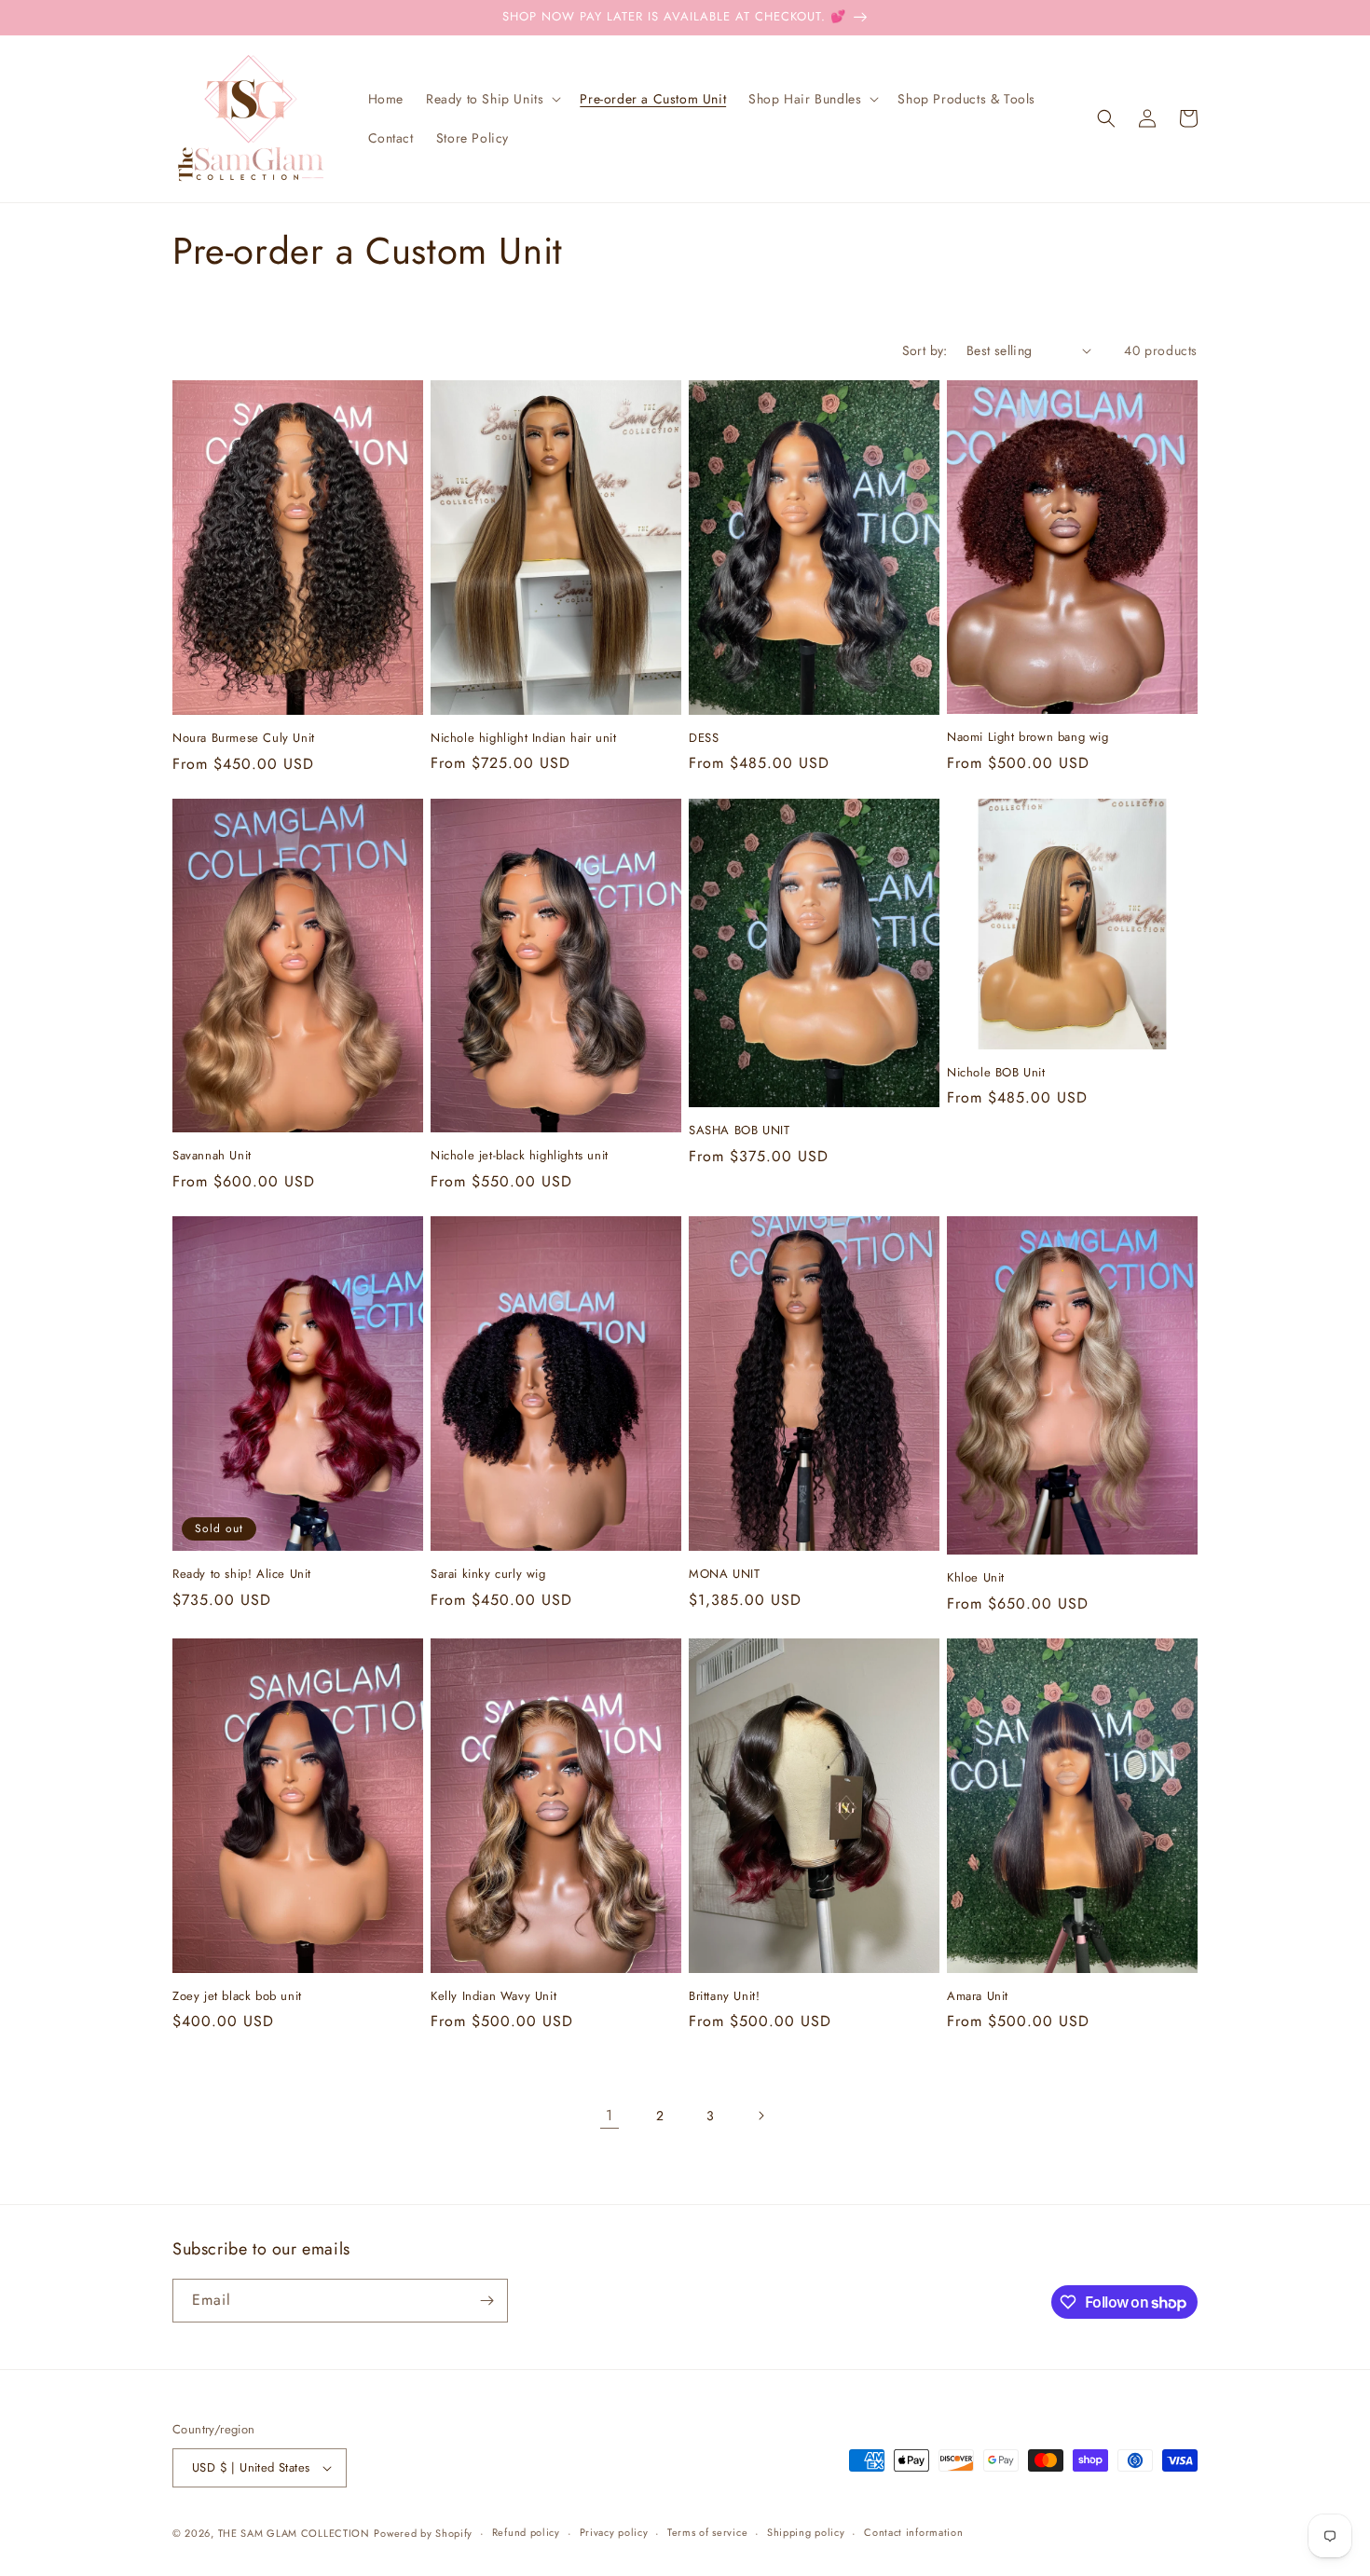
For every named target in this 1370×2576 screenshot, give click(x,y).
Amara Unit (978, 1997)
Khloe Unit (976, 1578)
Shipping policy (806, 2532)
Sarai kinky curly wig (488, 1575)
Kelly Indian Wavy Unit (493, 1997)
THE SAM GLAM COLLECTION (294, 2533)
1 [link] (610, 2115)
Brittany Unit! (724, 1997)
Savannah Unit (212, 1156)
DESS (704, 739)
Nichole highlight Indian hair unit (523, 739)
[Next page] (760, 2116)
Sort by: (925, 350)
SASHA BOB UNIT (739, 1131)
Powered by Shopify (423, 2533)
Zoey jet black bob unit (237, 1997)
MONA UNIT (724, 1575)
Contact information (913, 2532)
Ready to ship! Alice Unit (242, 1575)
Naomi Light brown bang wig (1028, 738)
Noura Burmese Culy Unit (244, 739)
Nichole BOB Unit (996, 1073)
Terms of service (707, 2532)
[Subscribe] (486, 2301)
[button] (492, 99)
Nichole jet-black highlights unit (520, 1156)
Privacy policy (614, 2532)
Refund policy (526, 2532)
